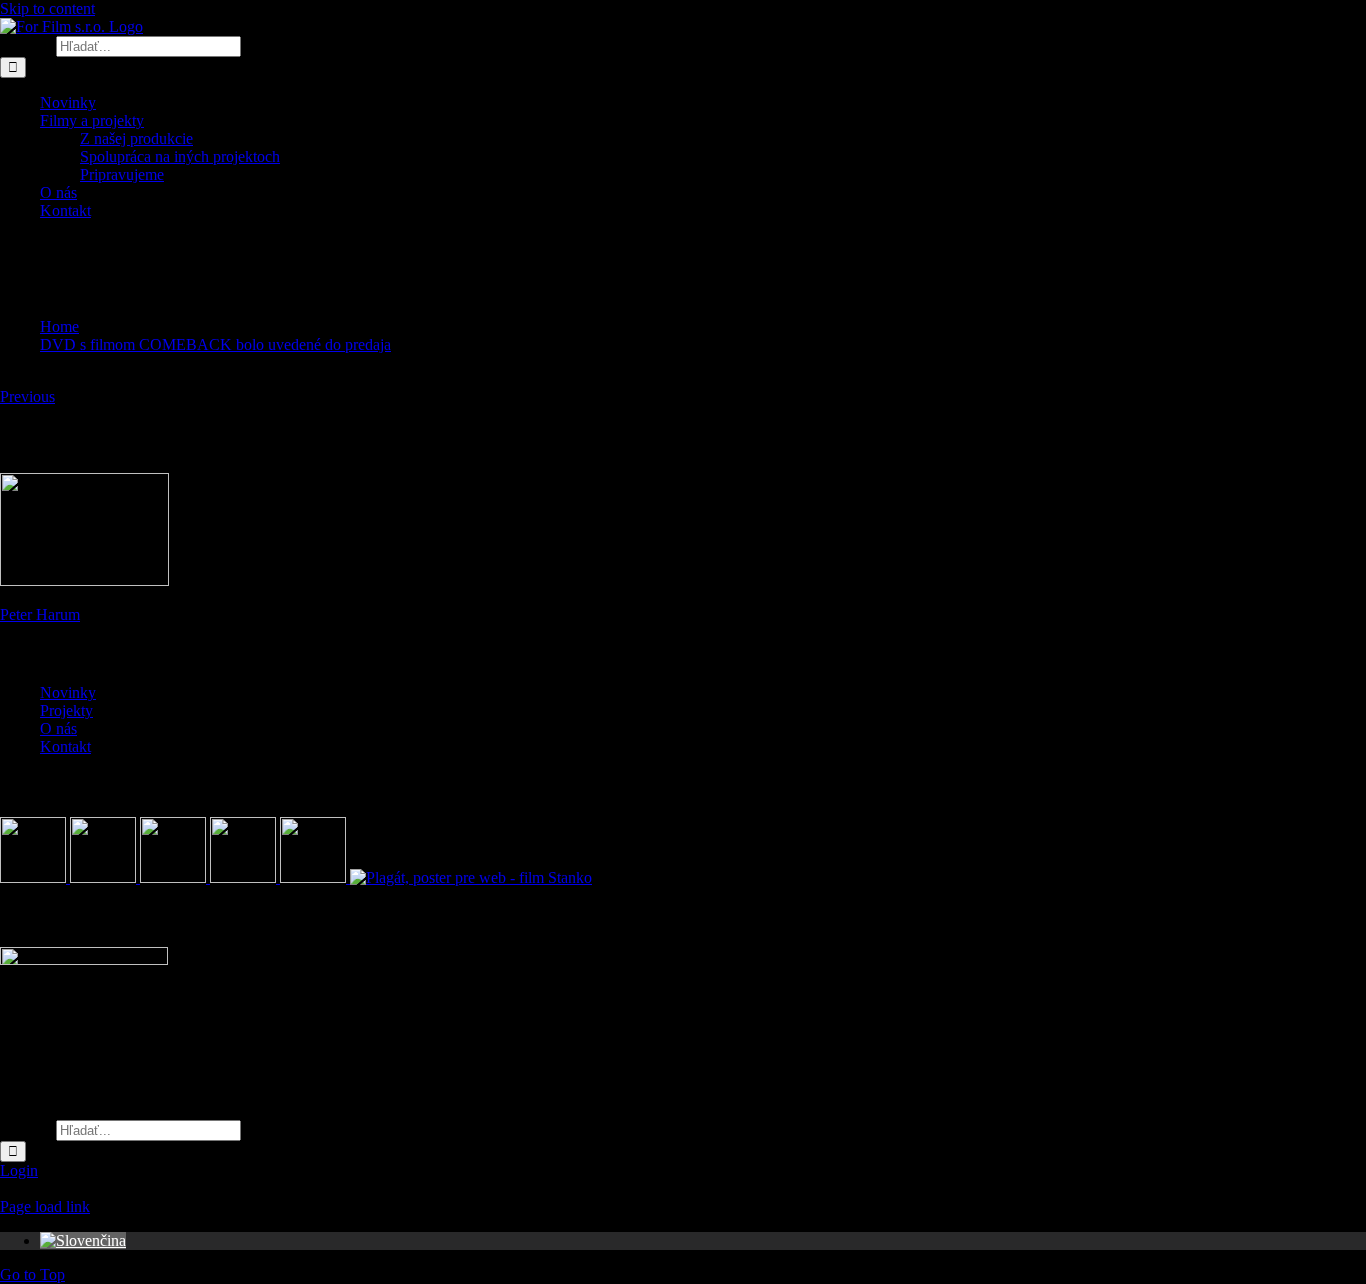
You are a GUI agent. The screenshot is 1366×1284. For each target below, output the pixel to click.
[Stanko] (471, 877)
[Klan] (315, 877)
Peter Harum (40, 614)
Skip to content (47, 8)
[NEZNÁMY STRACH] (105, 877)
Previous (27, 396)
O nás (58, 728)
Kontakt (65, 746)
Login (19, 1170)
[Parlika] (245, 877)
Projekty (66, 710)
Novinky (68, 692)
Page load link (45, 1206)
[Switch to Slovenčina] (83, 1240)
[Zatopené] (175, 877)
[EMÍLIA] (35, 877)
